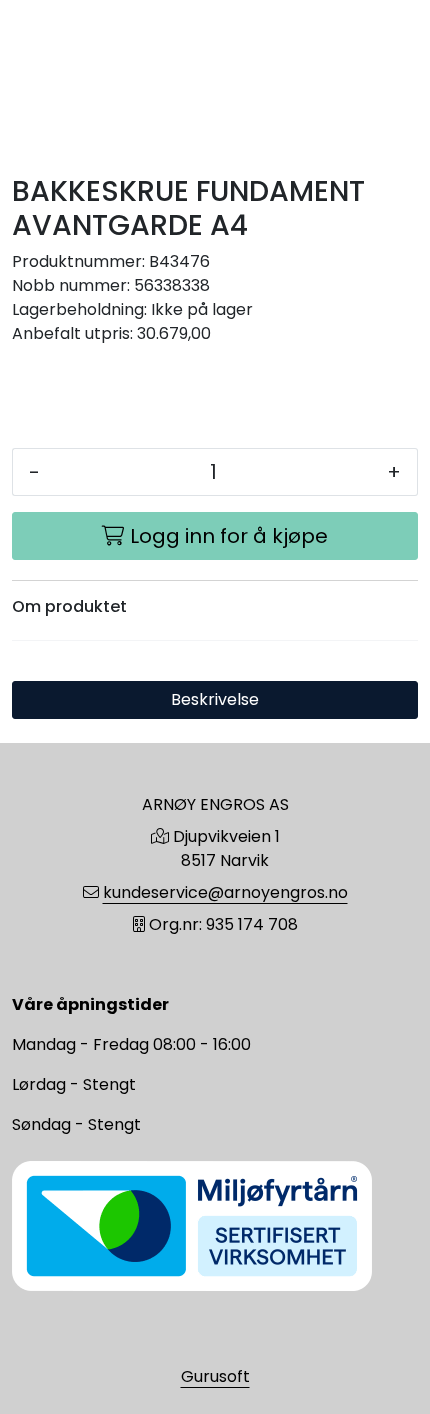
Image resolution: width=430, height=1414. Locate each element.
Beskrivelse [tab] (215, 699)
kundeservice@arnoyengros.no (225, 892)
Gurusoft (215, 1376)
